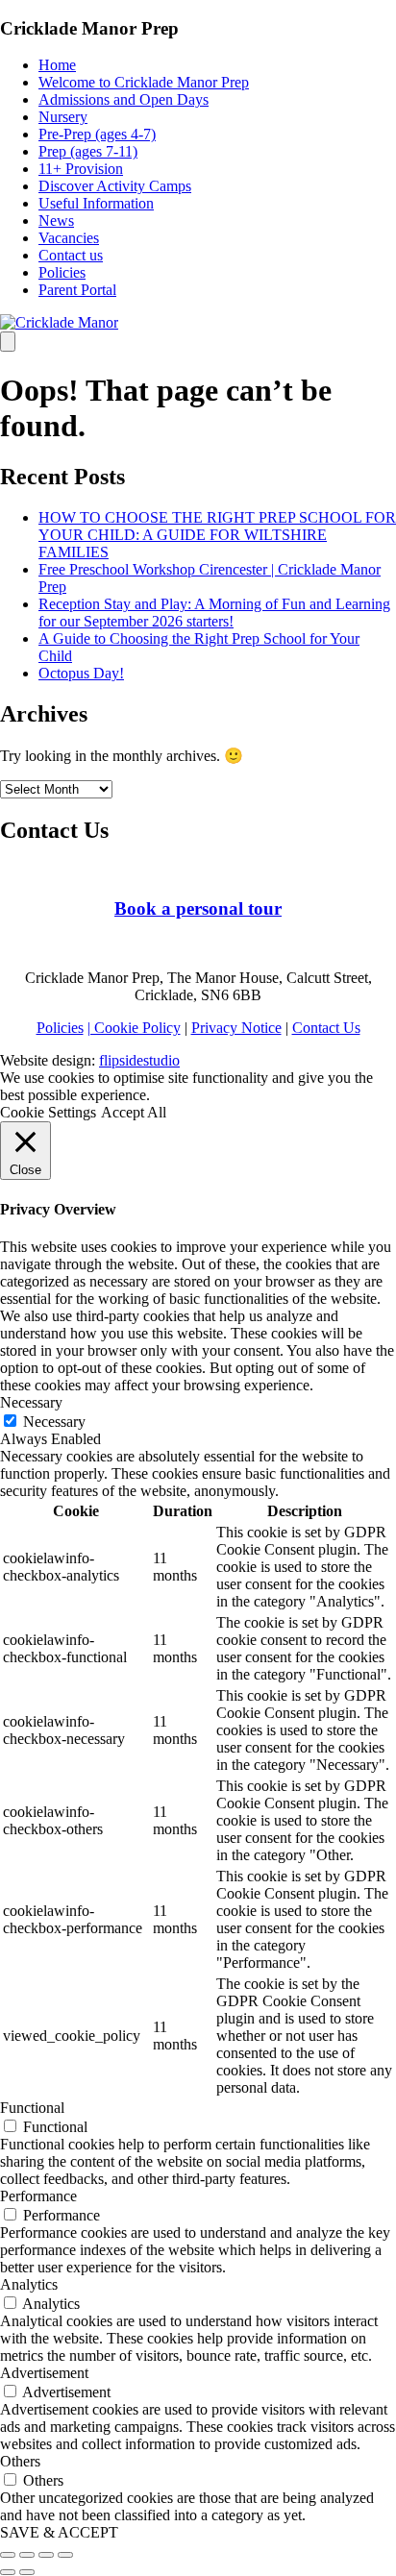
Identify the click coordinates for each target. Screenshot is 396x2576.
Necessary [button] (31, 1402)
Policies (62, 272)
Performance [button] (38, 2196)
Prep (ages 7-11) (88, 151)
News (56, 221)
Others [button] (20, 2461)
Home (57, 65)
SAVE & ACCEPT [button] (59, 2532)
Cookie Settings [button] (48, 1112)
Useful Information (96, 203)
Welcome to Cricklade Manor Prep (144, 82)
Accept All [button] (134, 1112)
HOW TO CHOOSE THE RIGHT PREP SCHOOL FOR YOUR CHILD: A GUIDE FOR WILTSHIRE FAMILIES (217, 535)
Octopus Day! (81, 673)
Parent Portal (77, 290)
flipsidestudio (139, 1060)
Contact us (71, 255)
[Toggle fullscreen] (46, 2555)
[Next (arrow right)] (27, 2572)
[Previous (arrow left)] (8, 2572)
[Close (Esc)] (8, 2555)
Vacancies (69, 238)
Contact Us (326, 1028)
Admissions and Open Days (124, 99)
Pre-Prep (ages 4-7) (97, 134)
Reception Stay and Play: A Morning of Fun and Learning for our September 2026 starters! (214, 613)
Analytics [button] (29, 2284)
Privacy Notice (236, 1028)
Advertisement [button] (44, 2373)
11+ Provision (81, 169)
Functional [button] (32, 2108)
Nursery (63, 117)
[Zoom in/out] (65, 2555)
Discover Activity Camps (115, 186)
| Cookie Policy (134, 1028)
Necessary (54, 1422)
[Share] (27, 2555)
